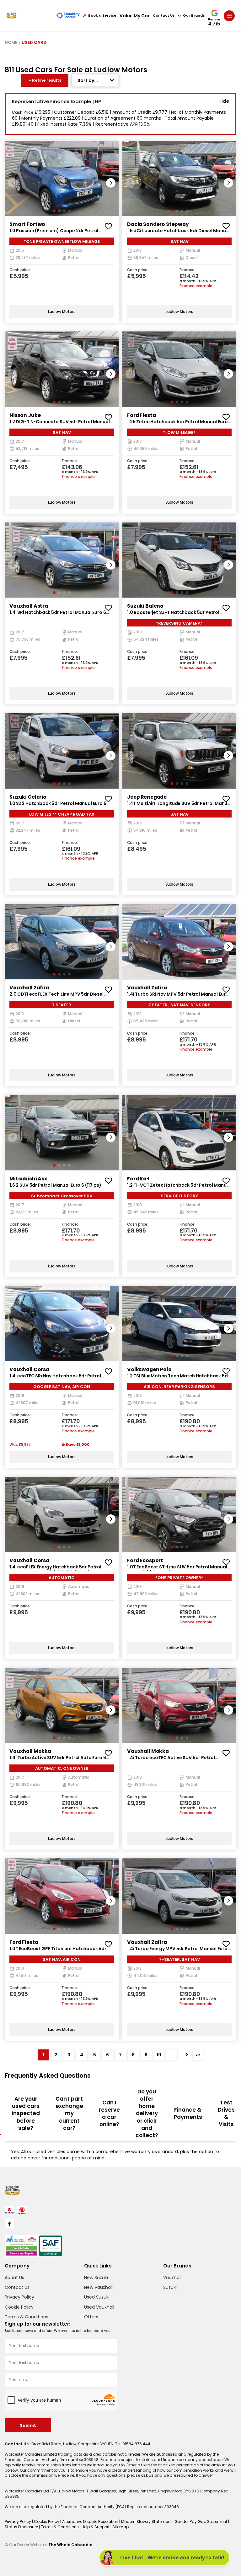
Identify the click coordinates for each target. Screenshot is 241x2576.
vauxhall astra (29, 606)
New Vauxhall (98, 2287)
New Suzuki (96, 2278)
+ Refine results (45, 80)
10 (159, 2055)
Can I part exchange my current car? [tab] (69, 2113)
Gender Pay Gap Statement (201, 2521)
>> (198, 2055)
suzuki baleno (145, 606)
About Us (14, 2278)
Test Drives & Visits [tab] (226, 2114)
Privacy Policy (19, 2297)
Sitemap (120, 2527)
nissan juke (25, 415)
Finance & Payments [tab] (188, 2113)
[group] (62, 178)
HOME (11, 43)
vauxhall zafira (29, 988)
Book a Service (102, 16)
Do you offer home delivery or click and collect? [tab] (147, 2114)
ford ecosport (145, 1560)
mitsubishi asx (28, 1179)
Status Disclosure (22, 2527)
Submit (28, 2425)
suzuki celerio (28, 797)
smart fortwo (27, 224)
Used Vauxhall (99, 2307)
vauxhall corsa (29, 1369)
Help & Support (96, 2527)
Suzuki (170, 2287)
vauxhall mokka (30, 1751)
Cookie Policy (19, 2307)
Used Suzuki (97, 2297)
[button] (111, 183)
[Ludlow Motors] (11, 16)
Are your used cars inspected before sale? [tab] (26, 2113)
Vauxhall (172, 2278)
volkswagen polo (149, 1369)
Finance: (187, 270)
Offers (91, 2317)
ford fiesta (141, 415)
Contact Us (164, 16)
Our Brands (194, 16)
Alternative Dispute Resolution (91, 2521)
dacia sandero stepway (158, 224)
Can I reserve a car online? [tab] (109, 2114)
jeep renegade (147, 797)
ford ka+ (138, 1179)
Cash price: (20, 270)
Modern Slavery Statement (147, 2521)
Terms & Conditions (27, 2317)
